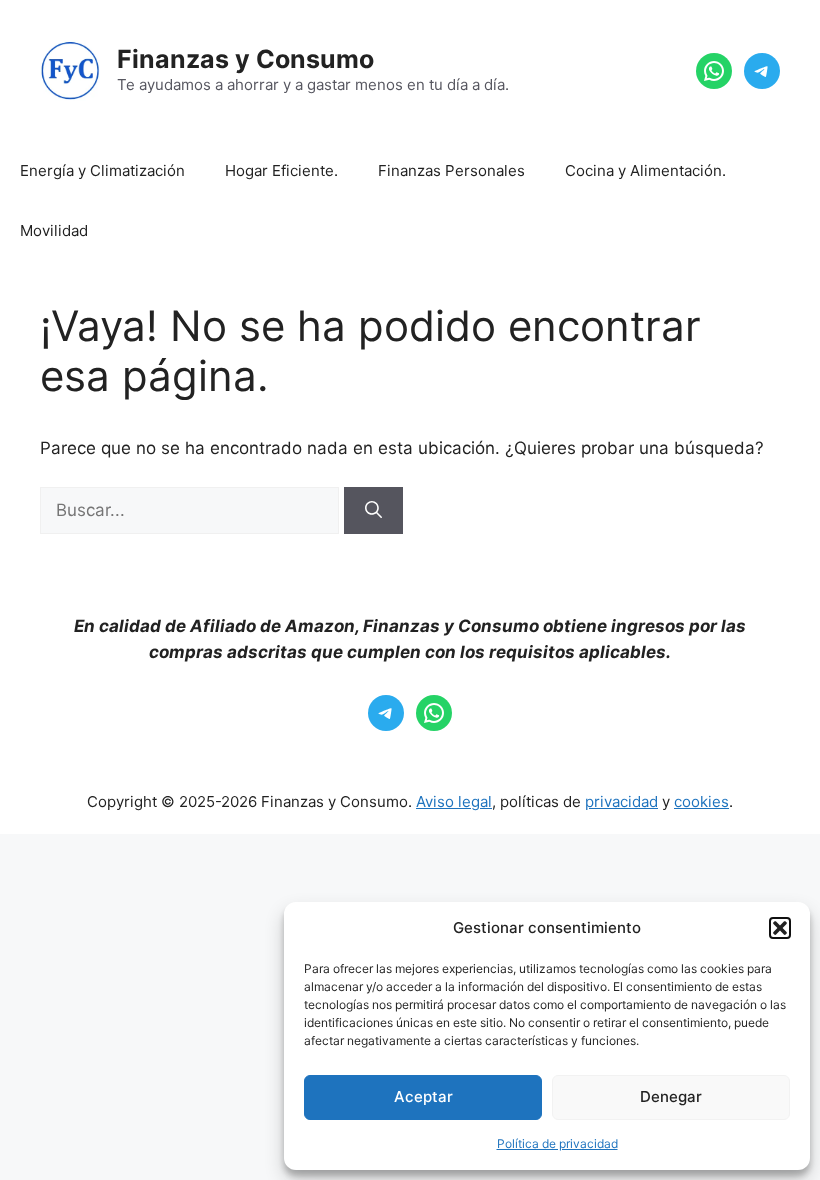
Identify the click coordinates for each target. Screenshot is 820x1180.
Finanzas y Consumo (245, 59)
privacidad (621, 801)
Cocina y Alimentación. (645, 170)
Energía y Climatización (102, 170)
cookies (701, 801)
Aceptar (423, 1096)
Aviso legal (454, 801)
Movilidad (54, 230)
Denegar (671, 1096)
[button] (780, 928)
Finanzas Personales (451, 170)
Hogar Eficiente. (281, 170)
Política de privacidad (557, 1143)
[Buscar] (373, 511)
